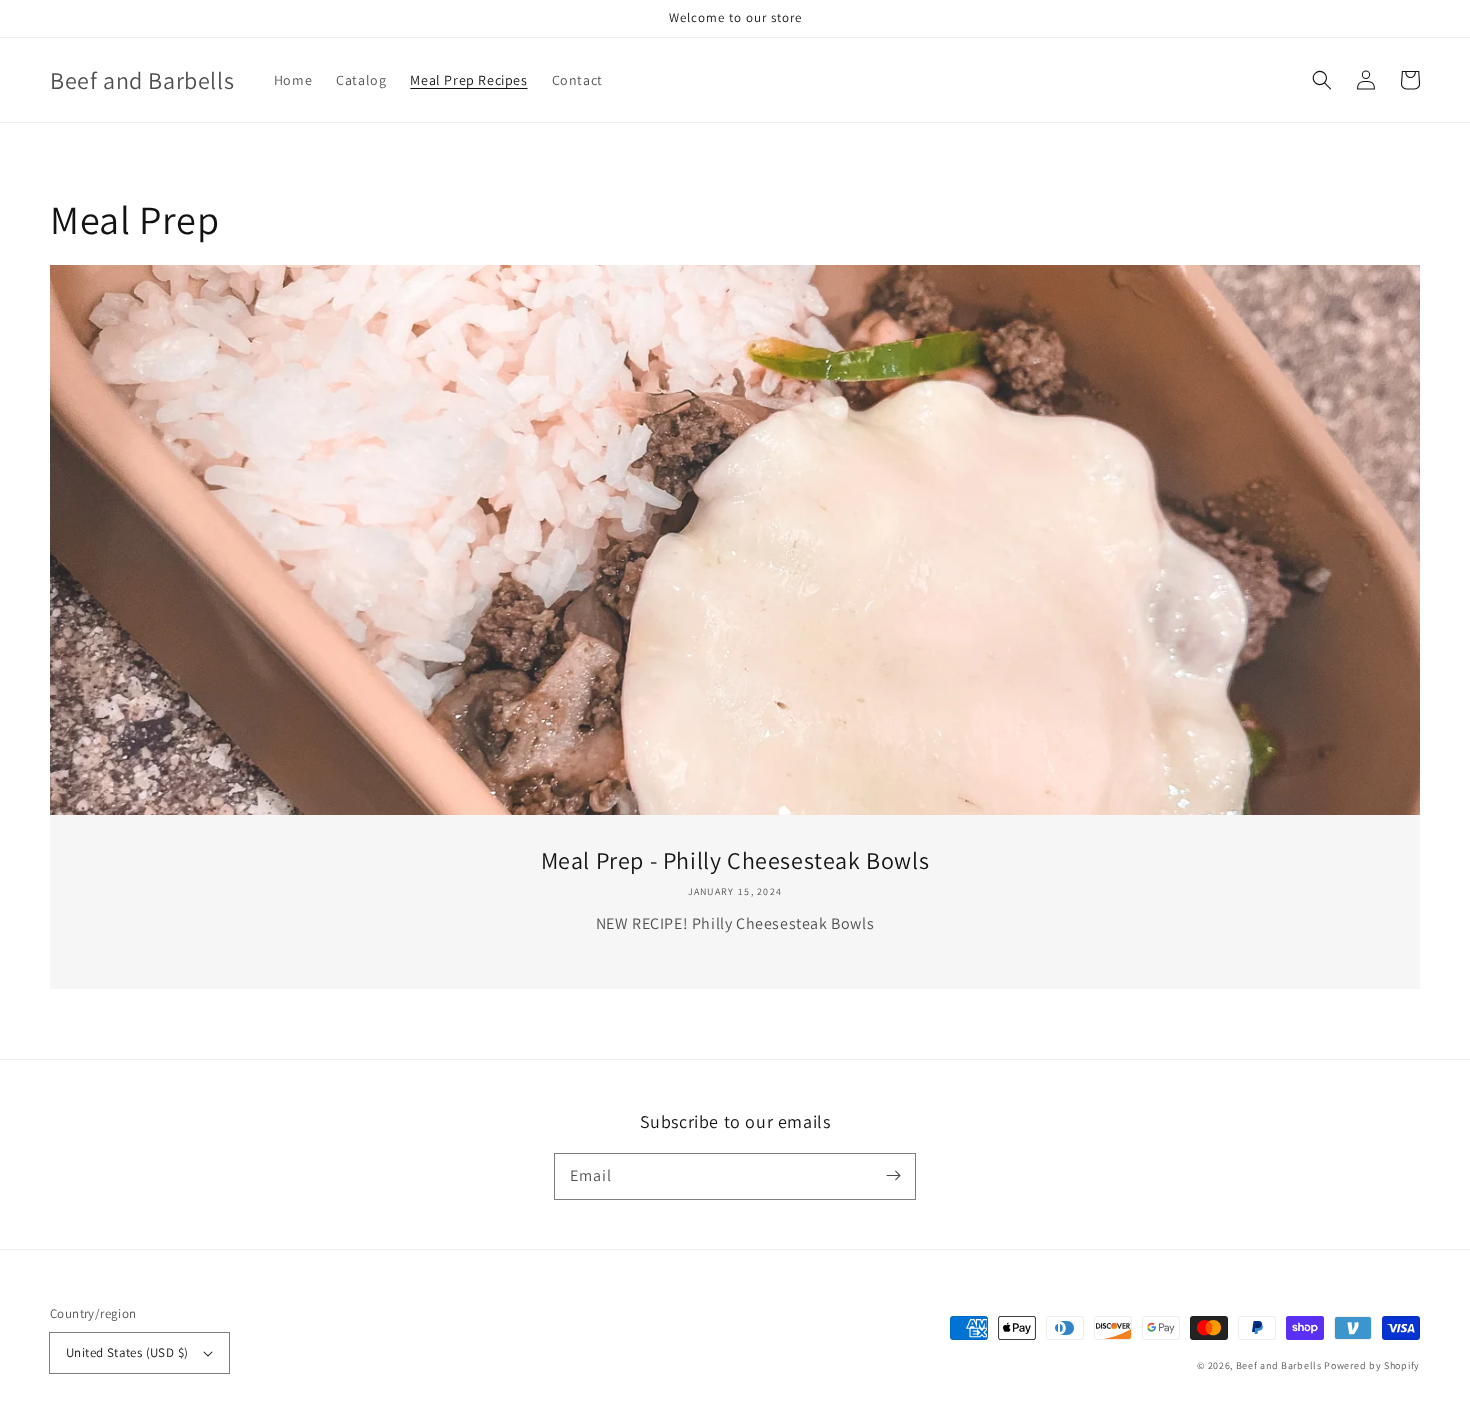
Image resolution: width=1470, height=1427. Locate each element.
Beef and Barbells (1279, 1365)
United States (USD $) (127, 1352)
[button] (1322, 80)
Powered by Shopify (1372, 1365)
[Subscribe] (893, 1176)
